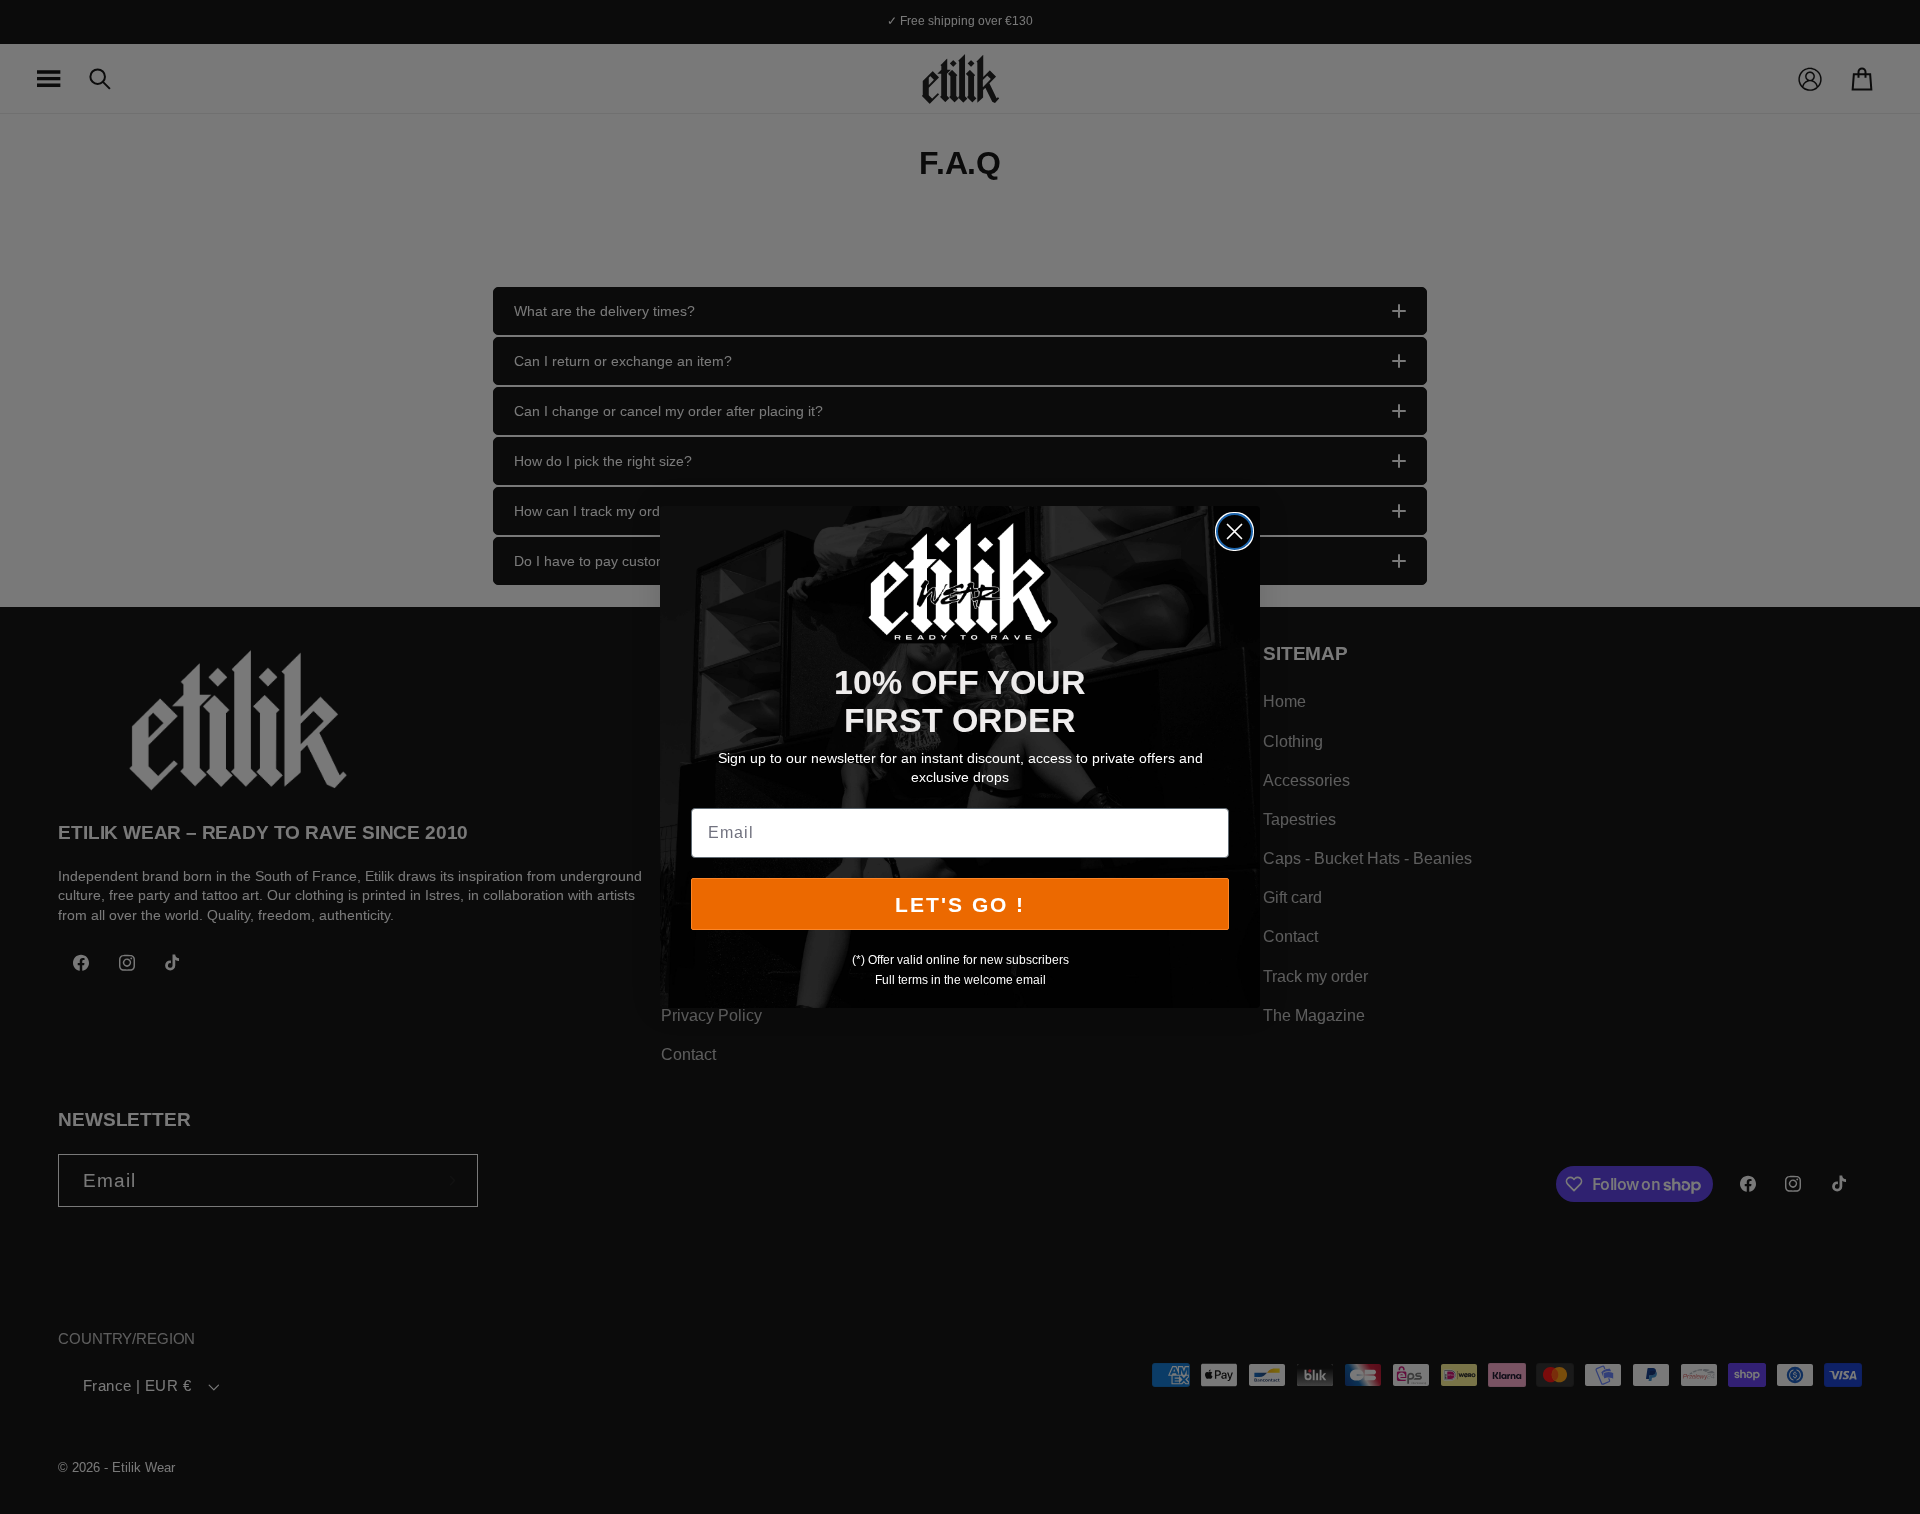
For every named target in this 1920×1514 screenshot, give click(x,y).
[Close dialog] (1234, 531)
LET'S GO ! (960, 904)
